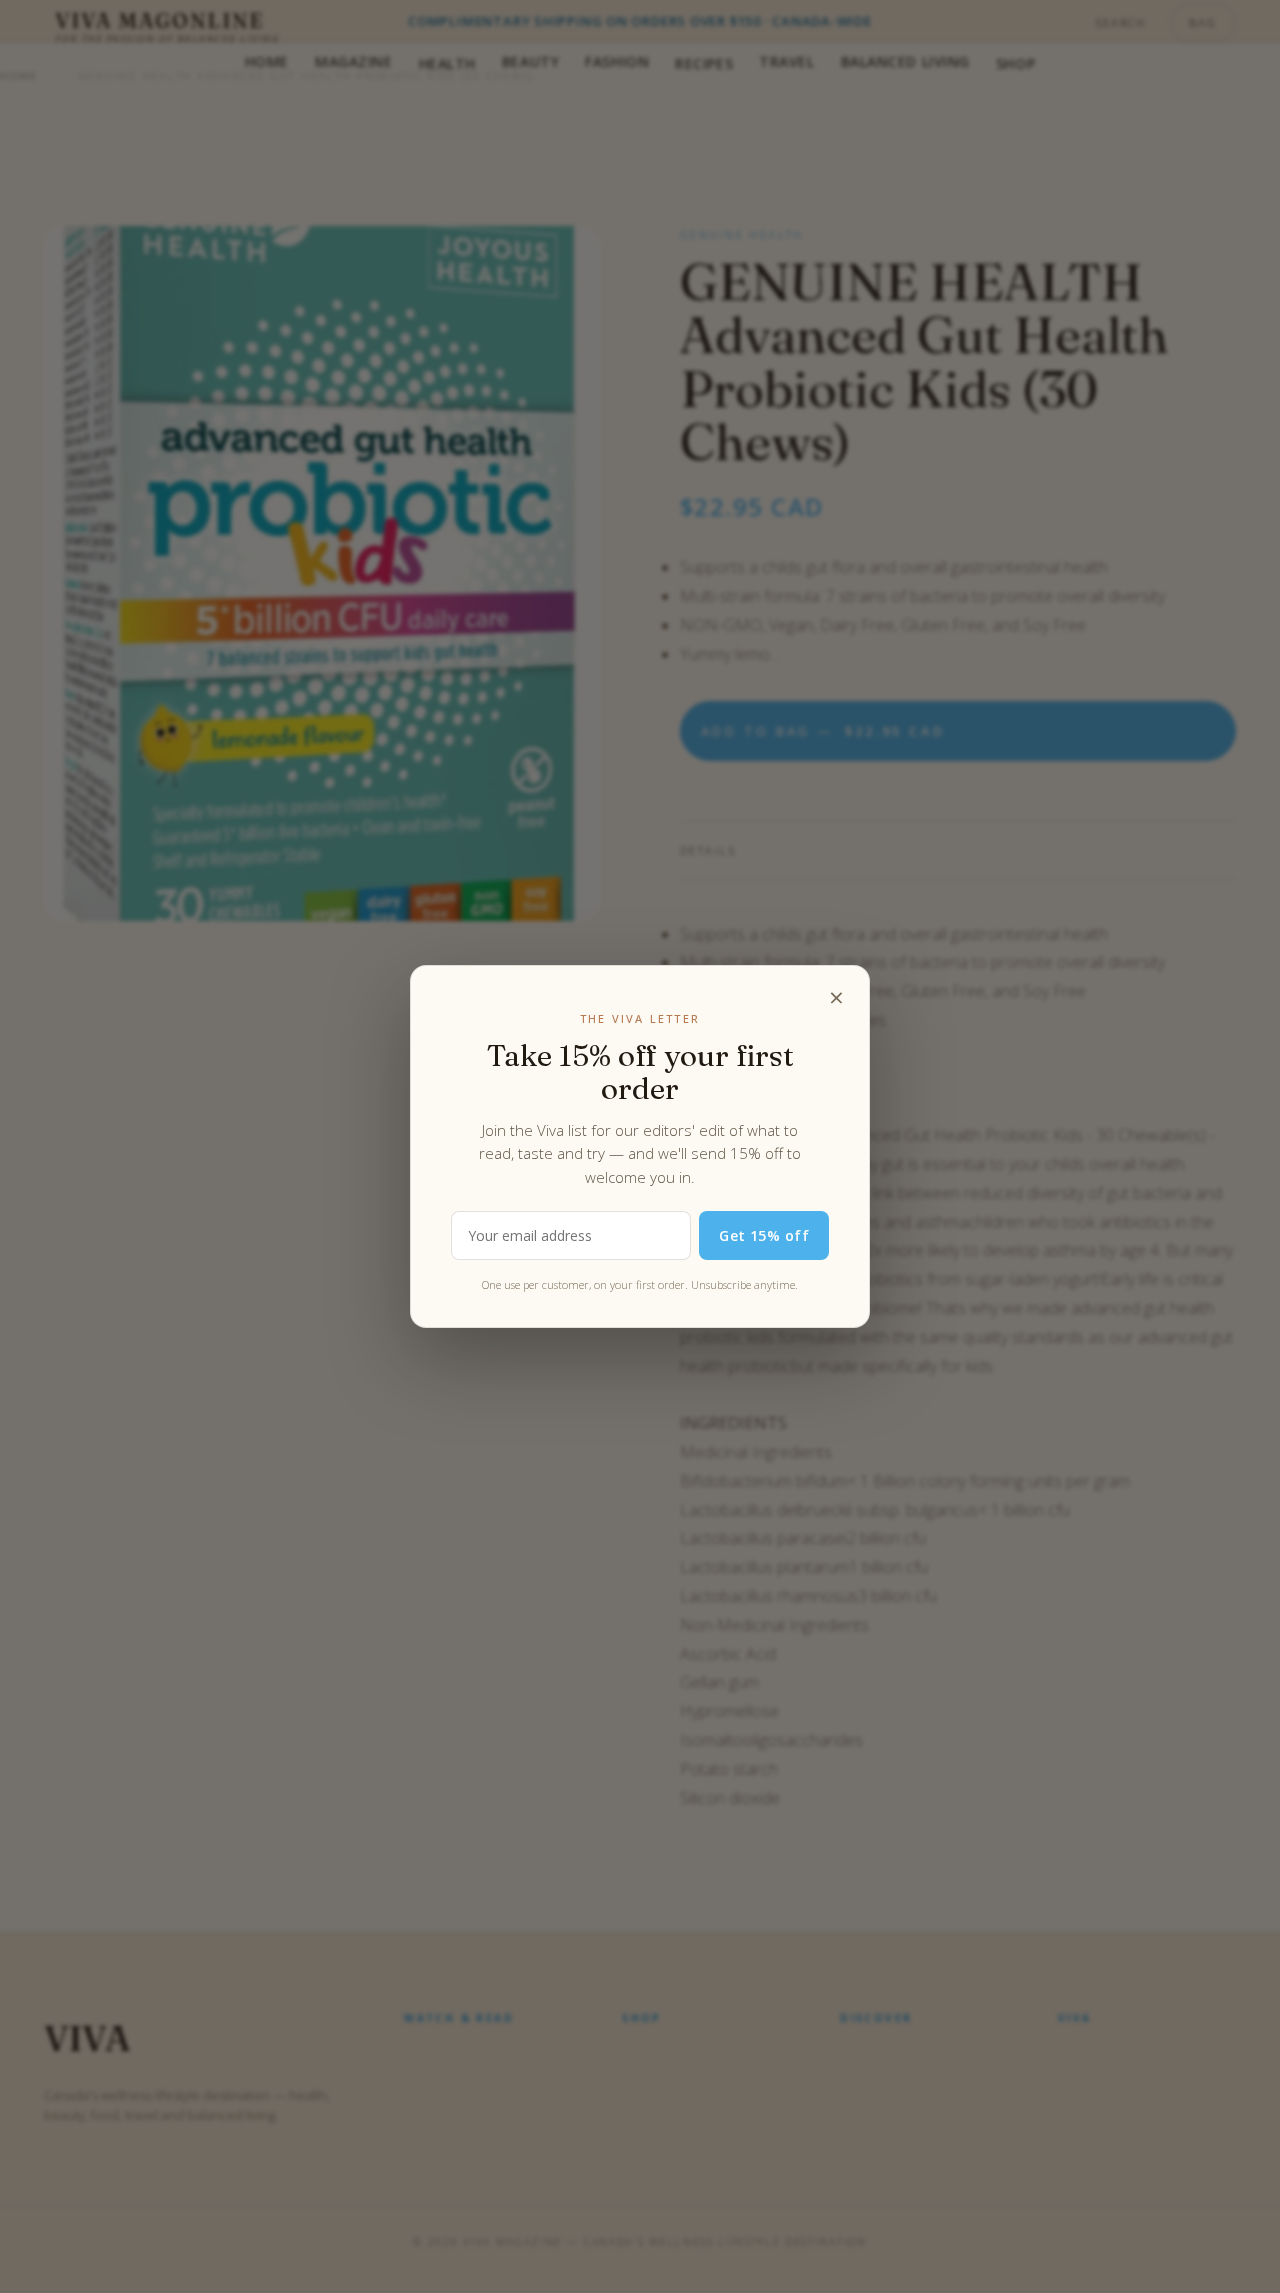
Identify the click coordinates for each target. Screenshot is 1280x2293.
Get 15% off (764, 1235)
